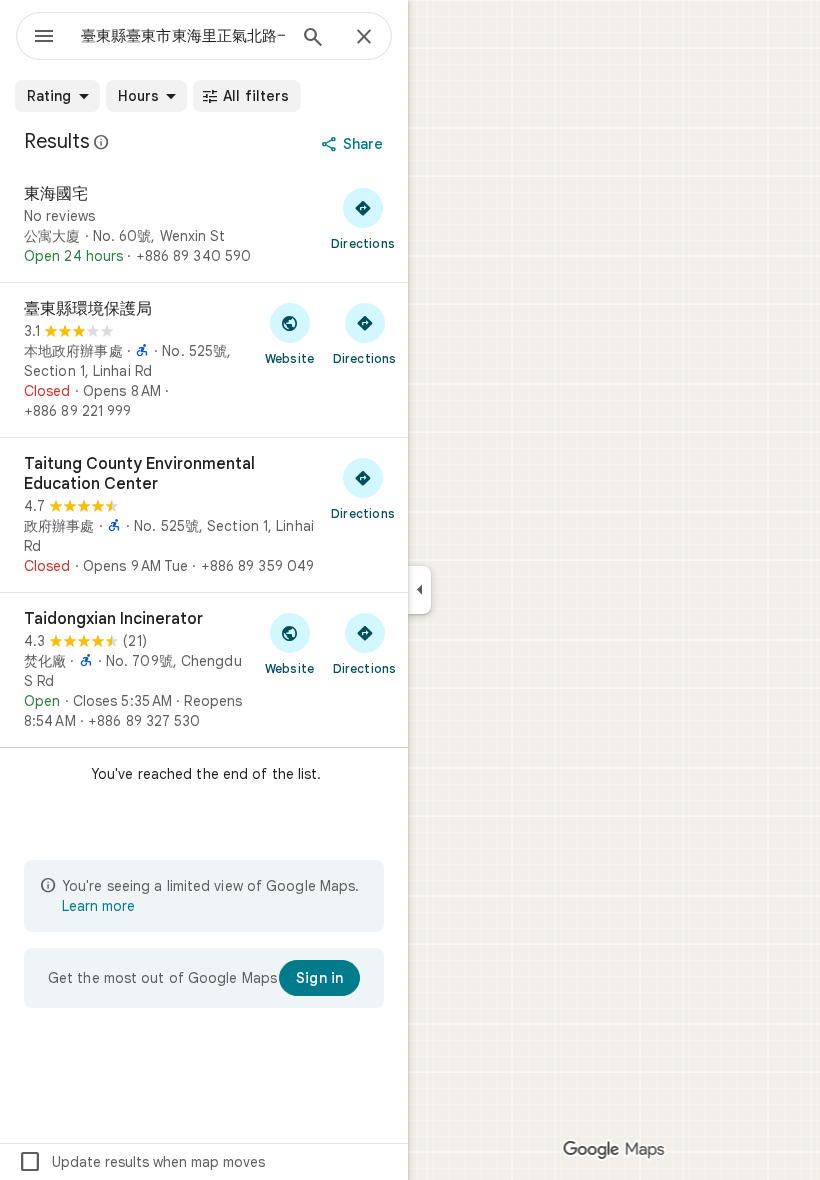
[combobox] (183, 36)
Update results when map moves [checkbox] (141, 1162)
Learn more (98, 906)
